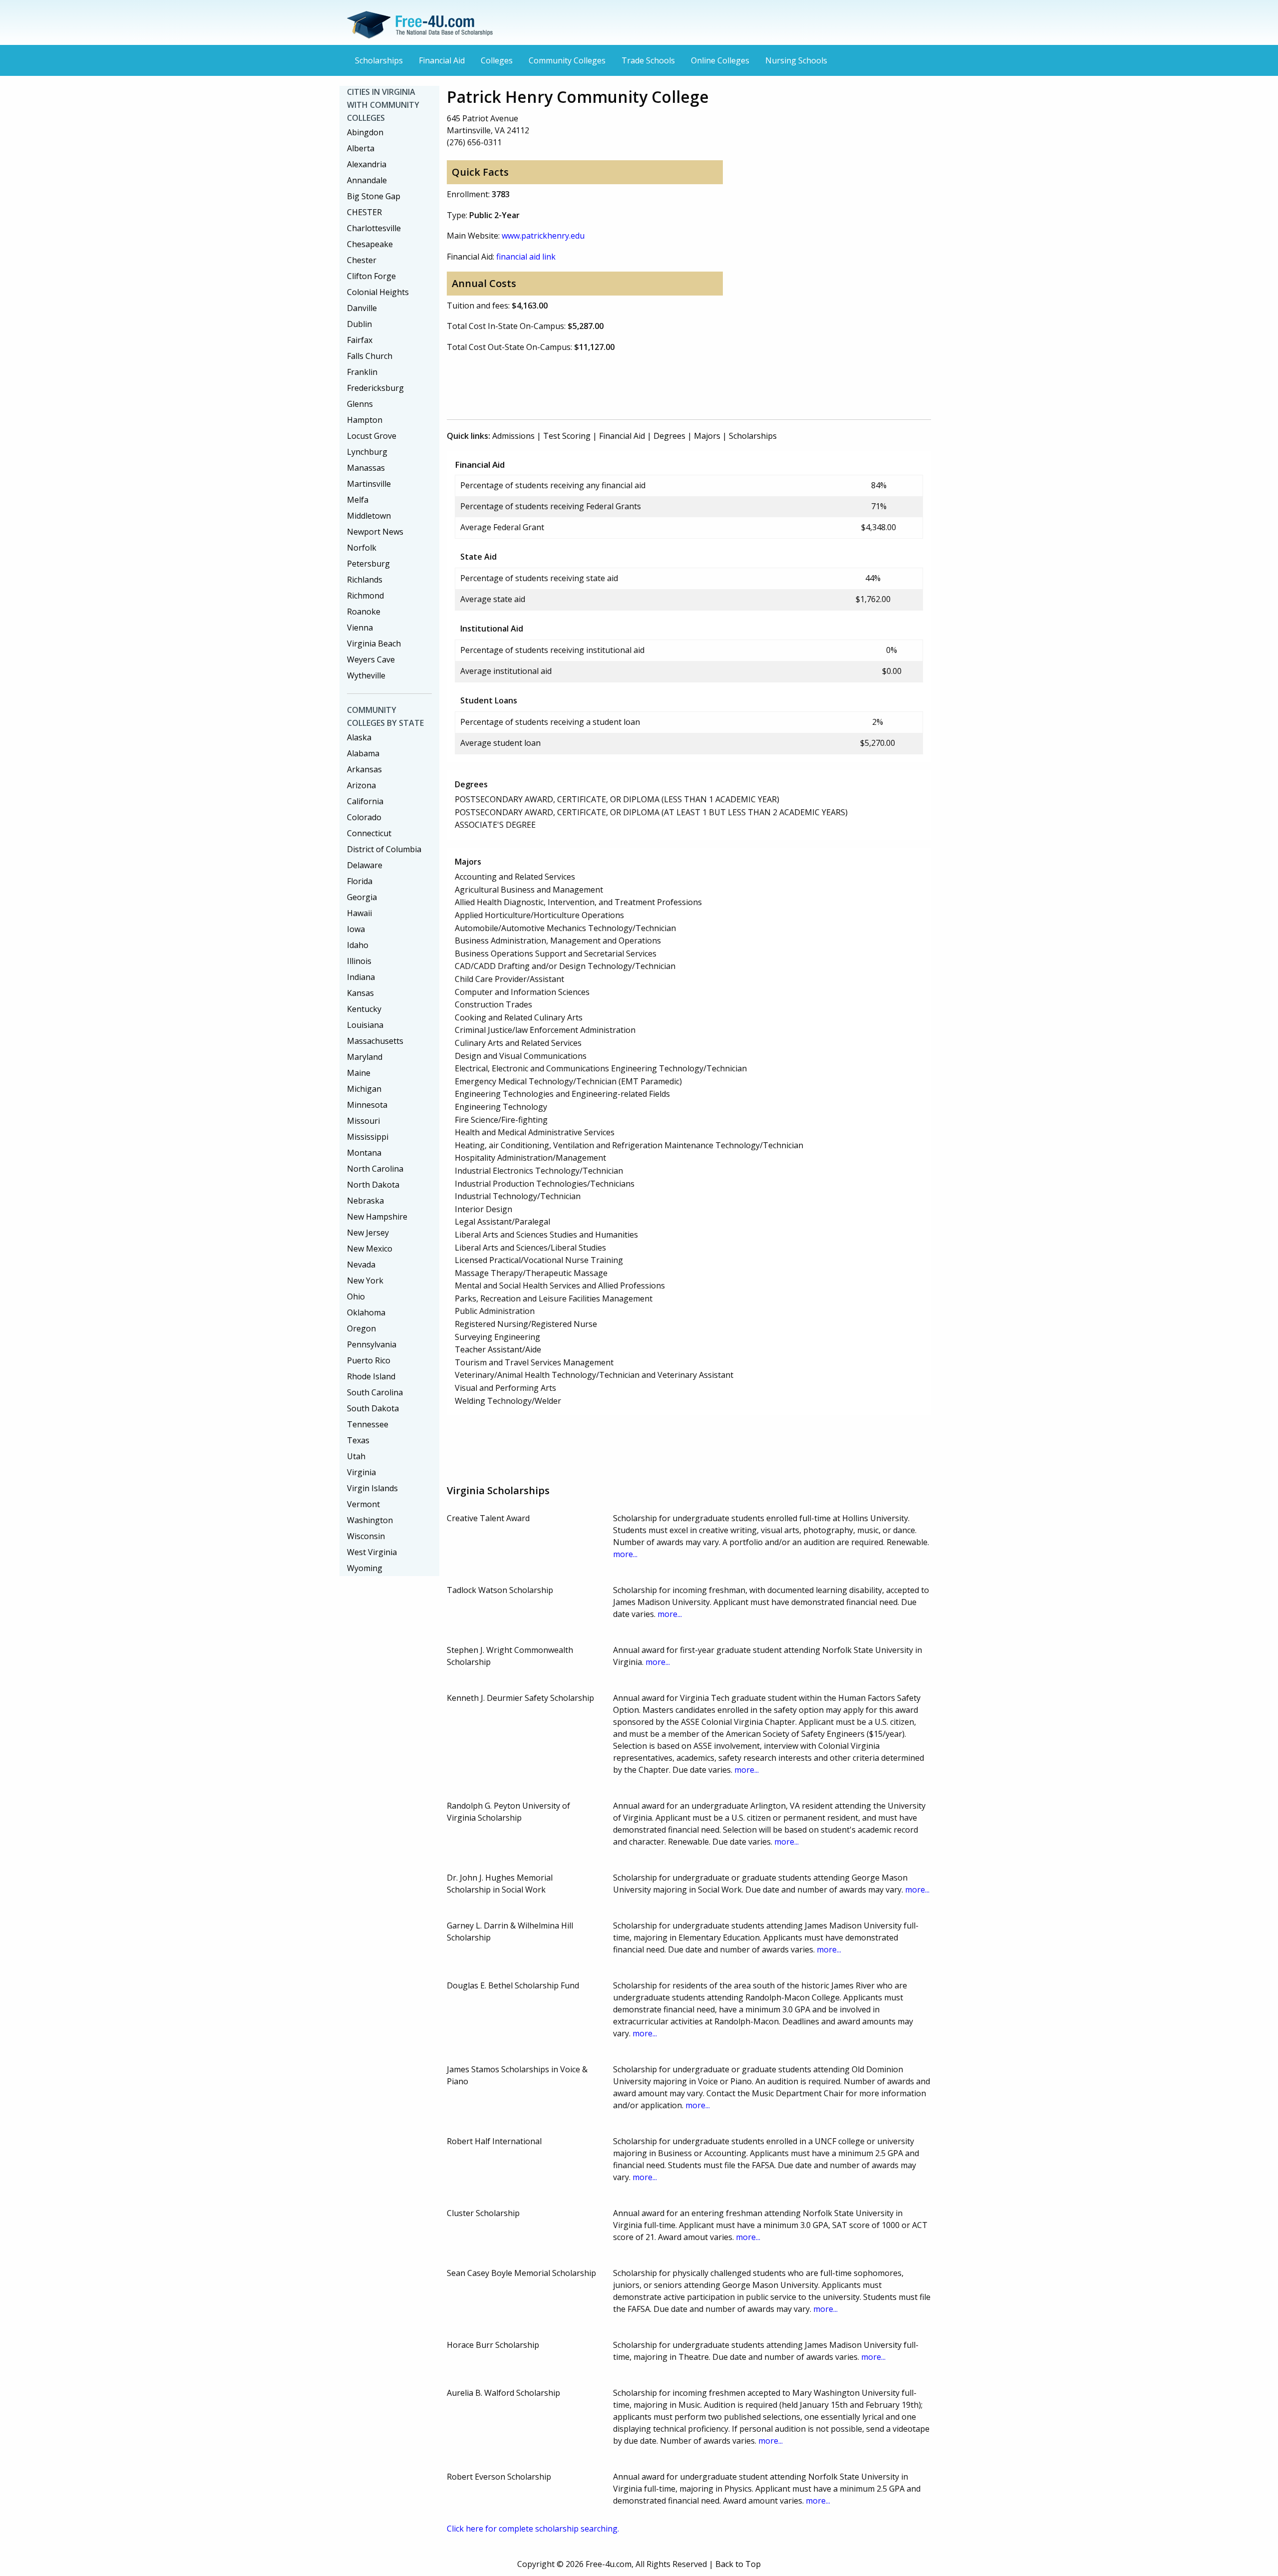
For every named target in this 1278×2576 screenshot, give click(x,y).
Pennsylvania (372, 1344)
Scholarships (379, 60)
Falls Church (370, 356)
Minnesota (367, 1105)
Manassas (366, 468)
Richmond (365, 596)
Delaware (365, 865)
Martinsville (369, 484)
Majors (707, 436)
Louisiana (365, 1025)
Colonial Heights (378, 292)
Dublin (359, 324)
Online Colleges (720, 60)
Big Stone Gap (374, 196)
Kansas (360, 993)
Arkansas (364, 769)
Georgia (362, 897)
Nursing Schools (796, 60)
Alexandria (367, 164)
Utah (356, 1456)
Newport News (375, 532)
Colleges (497, 60)
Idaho (358, 945)
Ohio (356, 1296)
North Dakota (373, 1185)
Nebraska (365, 1201)
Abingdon (365, 132)
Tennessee (368, 1424)
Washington (370, 1520)
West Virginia (372, 1552)
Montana (364, 1153)
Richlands (365, 580)
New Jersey (368, 1233)
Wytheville (366, 675)
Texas (358, 1440)
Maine (359, 1073)
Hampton (365, 420)
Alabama (363, 753)
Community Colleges (567, 60)
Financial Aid (442, 60)
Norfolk (362, 548)
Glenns (360, 404)
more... (625, 1554)
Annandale (367, 180)
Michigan (364, 1089)
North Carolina (375, 1169)
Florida (360, 881)
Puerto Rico (369, 1360)
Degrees (669, 436)
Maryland (365, 1057)
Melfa (358, 500)
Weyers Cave (371, 659)
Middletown (369, 516)
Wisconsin (366, 1536)
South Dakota (373, 1408)
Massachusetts (375, 1041)
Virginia (361, 1472)
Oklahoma (366, 1312)
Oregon (361, 1328)
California (365, 801)
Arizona (361, 785)
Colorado (364, 817)
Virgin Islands (372, 1488)
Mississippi (368, 1137)
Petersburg (368, 564)
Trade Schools (648, 60)
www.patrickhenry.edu (543, 236)
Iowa (356, 929)
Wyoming (365, 1568)
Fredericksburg (375, 388)
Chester (362, 260)
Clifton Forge (371, 276)
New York (365, 1281)
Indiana (361, 977)
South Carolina (375, 1392)
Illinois (359, 961)
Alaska (359, 737)
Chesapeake (370, 244)
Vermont (363, 1504)
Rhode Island (371, 1376)
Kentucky (364, 1009)
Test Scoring (567, 436)
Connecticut (369, 833)
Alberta (361, 148)
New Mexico (370, 1249)
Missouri (363, 1121)
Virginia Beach (374, 644)
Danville (362, 308)
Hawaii (359, 913)
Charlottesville (374, 228)
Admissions (513, 436)
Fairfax (360, 340)
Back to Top (738, 2564)
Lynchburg (367, 452)
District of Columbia (384, 849)
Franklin (362, 372)
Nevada (361, 1265)
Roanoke (364, 612)
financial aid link (526, 257)
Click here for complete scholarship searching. (533, 2529)
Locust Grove (372, 436)
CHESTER (364, 212)
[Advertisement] (629, 384)
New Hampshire (377, 1217)
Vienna (360, 628)
